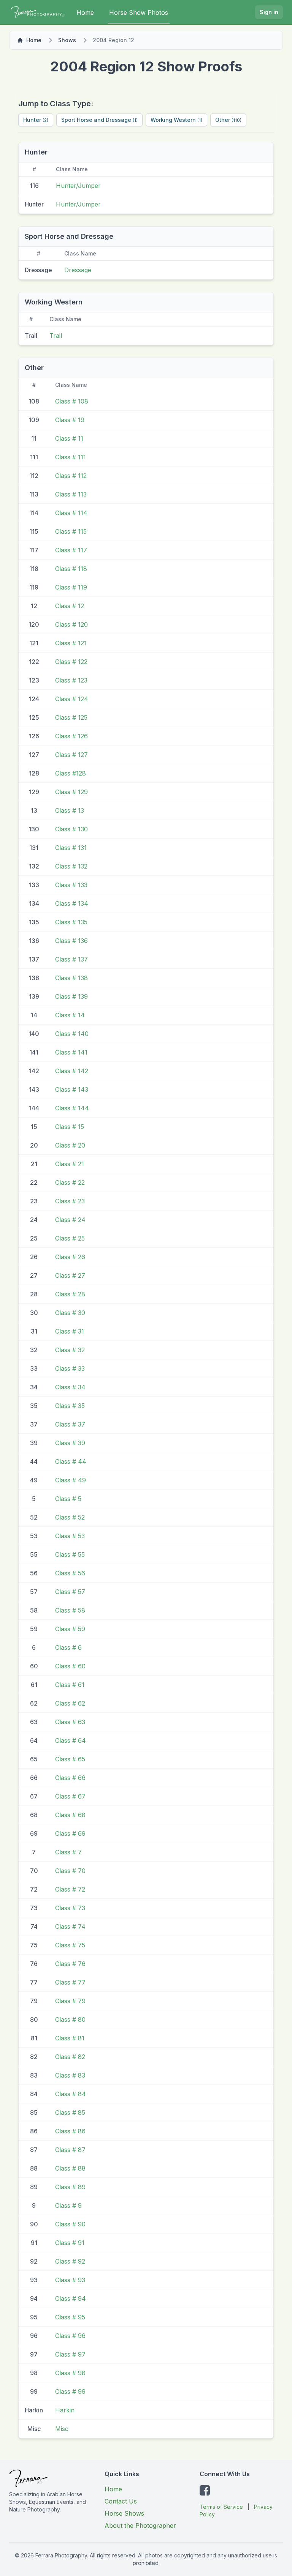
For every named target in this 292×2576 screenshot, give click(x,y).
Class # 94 (71, 2299)
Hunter (36, 120)
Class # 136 (71, 941)
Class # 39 (70, 1443)
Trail (56, 336)
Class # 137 (71, 959)
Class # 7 (68, 1852)
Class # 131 (71, 848)
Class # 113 (71, 494)
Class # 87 (70, 2150)
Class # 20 (70, 1145)
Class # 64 (71, 1740)
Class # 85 (70, 2113)
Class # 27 (70, 1275)
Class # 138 (71, 978)
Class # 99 (70, 2392)
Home (85, 13)
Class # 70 (70, 1871)
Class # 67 (70, 1796)
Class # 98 (70, 2373)
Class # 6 (68, 1647)
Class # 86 (70, 2131)
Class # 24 (70, 1220)
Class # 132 (71, 866)
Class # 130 (71, 829)
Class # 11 (69, 438)
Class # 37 (70, 1424)
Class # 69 (70, 1833)
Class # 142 (72, 1071)
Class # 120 (71, 624)
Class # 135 (71, 922)
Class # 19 (70, 420)
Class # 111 (71, 457)
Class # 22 (70, 1182)
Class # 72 (70, 1889)
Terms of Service (221, 2507)
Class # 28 (70, 1294)
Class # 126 (71, 736)
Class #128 (71, 773)
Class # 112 (71, 476)
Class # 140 (72, 1034)
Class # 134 (72, 903)
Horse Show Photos (139, 13)
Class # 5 (68, 1499)
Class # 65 (70, 1759)
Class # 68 (70, 1815)
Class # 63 (70, 1722)
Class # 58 (70, 1610)
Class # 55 (70, 1554)
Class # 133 (71, 885)
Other (228, 120)
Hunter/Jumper (78, 186)
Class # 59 (70, 1629)
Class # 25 (70, 1238)
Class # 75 (70, 1945)
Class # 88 (70, 2168)
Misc (62, 2429)
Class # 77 (70, 1982)
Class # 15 (70, 1127)
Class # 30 (70, 1313)
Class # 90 (70, 2224)
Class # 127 (71, 755)
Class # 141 (71, 1052)
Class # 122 (71, 662)
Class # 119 (71, 587)
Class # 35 (70, 1406)
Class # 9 (68, 2206)
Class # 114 (71, 513)
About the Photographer (140, 2526)
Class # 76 (70, 1964)
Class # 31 (70, 1331)
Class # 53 (70, 1536)
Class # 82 (70, 2057)
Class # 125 (71, 717)
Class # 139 (71, 996)
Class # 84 (71, 2094)
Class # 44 (71, 1461)
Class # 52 (70, 1517)
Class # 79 (70, 2001)
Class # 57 (70, 1592)
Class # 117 (71, 550)
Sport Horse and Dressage (99, 120)
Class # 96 (70, 2336)
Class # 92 (70, 2261)
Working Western (176, 120)
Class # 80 (70, 2019)
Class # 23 (70, 1201)
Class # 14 (70, 1015)
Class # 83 (70, 2075)
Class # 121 (71, 643)
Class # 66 (70, 1778)
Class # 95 (70, 2317)
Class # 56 (70, 1573)
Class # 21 (70, 1164)
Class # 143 (72, 1089)
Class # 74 (70, 1926)
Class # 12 (70, 606)
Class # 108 (72, 401)
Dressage (78, 270)
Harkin (65, 2410)
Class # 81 (70, 2038)
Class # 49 (71, 1480)
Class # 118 (71, 569)
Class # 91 (70, 2243)
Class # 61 (70, 1685)
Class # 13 (70, 810)
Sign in (269, 12)
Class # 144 (72, 1108)
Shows (67, 40)
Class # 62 (70, 1703)
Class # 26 (70, 1257)
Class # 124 (72, 699)
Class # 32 (70, 1350)
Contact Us (121, 2501)
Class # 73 (70, 1908)
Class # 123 (71, 680)
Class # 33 (70, 1368)
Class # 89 (70, 2187)
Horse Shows (124, 2513)
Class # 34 (70, 1387)
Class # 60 (70, 1666)
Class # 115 (71, 531)
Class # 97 (70, 2354)
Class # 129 (71, 792)
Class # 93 (70, 2280)
